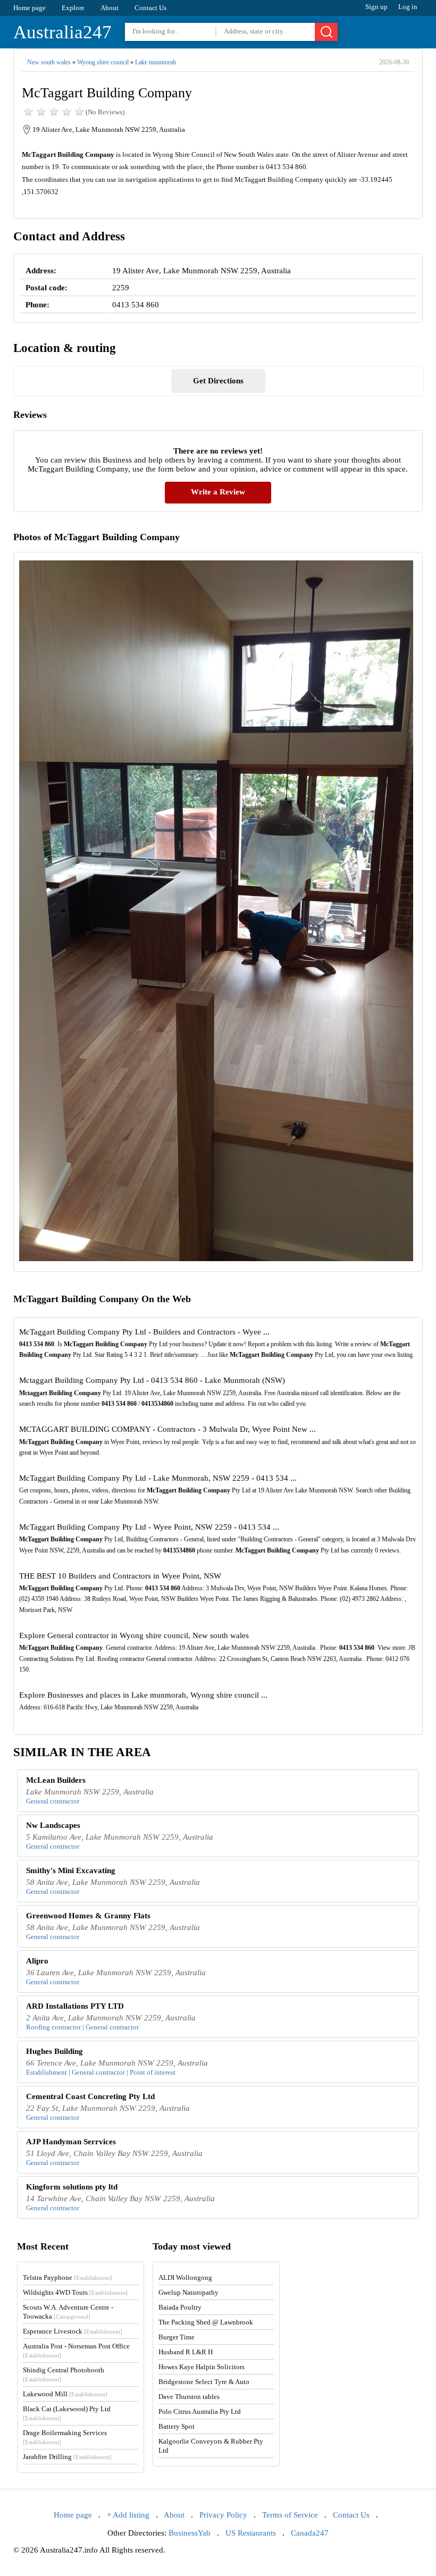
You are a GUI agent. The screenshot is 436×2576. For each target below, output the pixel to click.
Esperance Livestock (73, 2331)
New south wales (49, 62)
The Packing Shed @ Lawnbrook (206, 2322)
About (110, 8)
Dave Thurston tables (189, 2397)
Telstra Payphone (68, 2277)
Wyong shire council (103, 62)
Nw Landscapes (53, 1825)
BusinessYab (190, 2533)
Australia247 (62, 32)
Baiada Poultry (180, 2307)
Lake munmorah (156, 62)
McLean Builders (56, 1780)
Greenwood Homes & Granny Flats (88, 1916)
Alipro (37, 1961)
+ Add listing (128, 2515)
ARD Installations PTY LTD (75, 2006)
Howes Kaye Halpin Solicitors (202, 2367)
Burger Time (177, 2337)
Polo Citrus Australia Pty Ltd (200, 2411)
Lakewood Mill (65, 2394)
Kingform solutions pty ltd (72, 2187)
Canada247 (310, 2533)
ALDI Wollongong (185, 2277)
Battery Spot (177, 2426)
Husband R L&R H (186, 2352)
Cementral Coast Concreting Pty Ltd (90, 2096)
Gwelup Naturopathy (188, 2292)
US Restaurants (251, 2533)
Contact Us (150, 8)
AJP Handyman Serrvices (71, 2142)
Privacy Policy (223, 2515)
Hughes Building (54, 2051)
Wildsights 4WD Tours (75, 2292)
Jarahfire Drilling (67, 2457)
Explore (73, 8)
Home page (30, 8)
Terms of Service (290, 2515)
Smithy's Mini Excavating (71, 1870)
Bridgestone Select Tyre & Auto (204, 2382)
